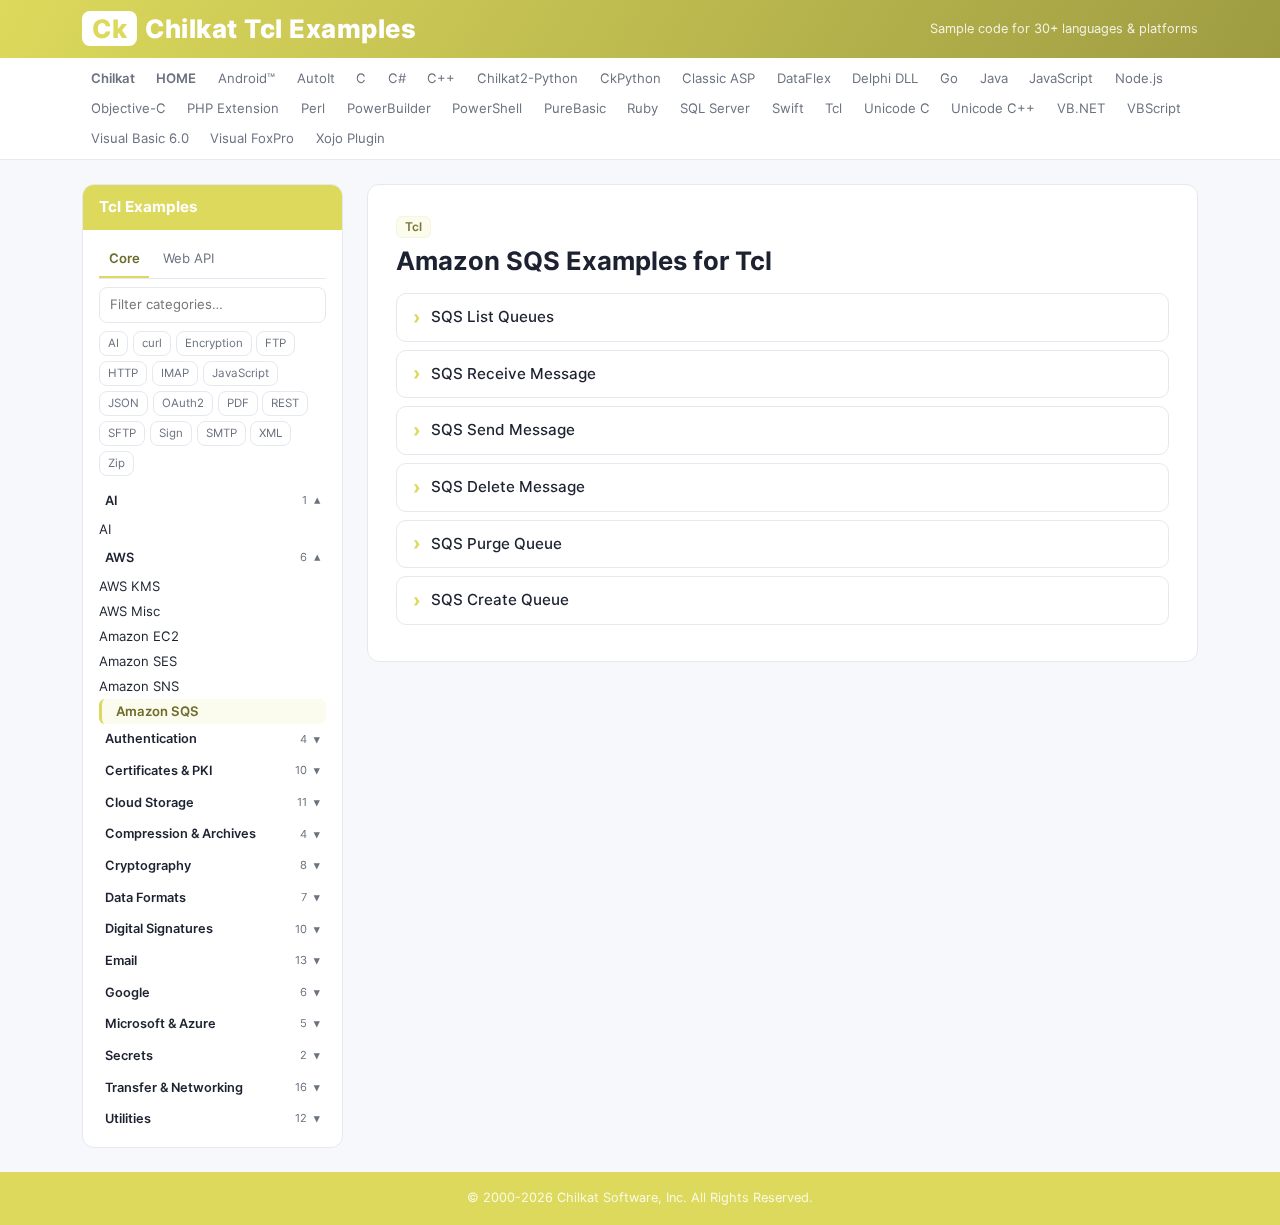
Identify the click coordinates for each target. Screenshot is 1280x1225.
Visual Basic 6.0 (140, 138)
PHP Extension (233, 108)
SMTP (221, 433)
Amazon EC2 (139, 636)
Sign (171, 433)
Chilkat (113, 78)
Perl (313, 108)
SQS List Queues (492, 316)
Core (124, 258)
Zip (116, 463)
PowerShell (487, 108)
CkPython (630, 78)
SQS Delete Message (508, 486)
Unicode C (897, 108)
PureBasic (575, 108)
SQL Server (715, 108)
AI (113, 343)
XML (270, 433)
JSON (123, 403)
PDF (238, 403)
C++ (441, 78)
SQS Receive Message (513, 373)
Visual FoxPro (252, 138)
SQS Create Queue (500, 599)
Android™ (246, 78)
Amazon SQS (157, 711)
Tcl (833, 108)
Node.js (1139, 78)
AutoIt (316, 78)
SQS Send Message (503, 429)
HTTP (123, 373)
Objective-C (128, 108)
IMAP (175, 373)
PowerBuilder (389, 108)
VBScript (1154, 108)
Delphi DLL (885, 78)
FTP (275, 343)
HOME (176, 78)
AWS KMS (129, 586)
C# (397, 78)
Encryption (214, 343)
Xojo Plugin (350, 138)
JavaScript (1061, 78)
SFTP (122, 433)
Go (949, 78)
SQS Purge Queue (496, 543)
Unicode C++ (993, 108)
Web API (188, 258)
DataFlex (804, 78)
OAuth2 (183, 403)
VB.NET (1081, 108)
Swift (788, 108)
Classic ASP (718, 78)
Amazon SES (138, 661)
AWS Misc (129, 611)
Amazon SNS (139, 686)
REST (285, 403)
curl (152, 343)
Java (994, 78)
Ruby (642, 108)
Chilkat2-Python (527, 78)
